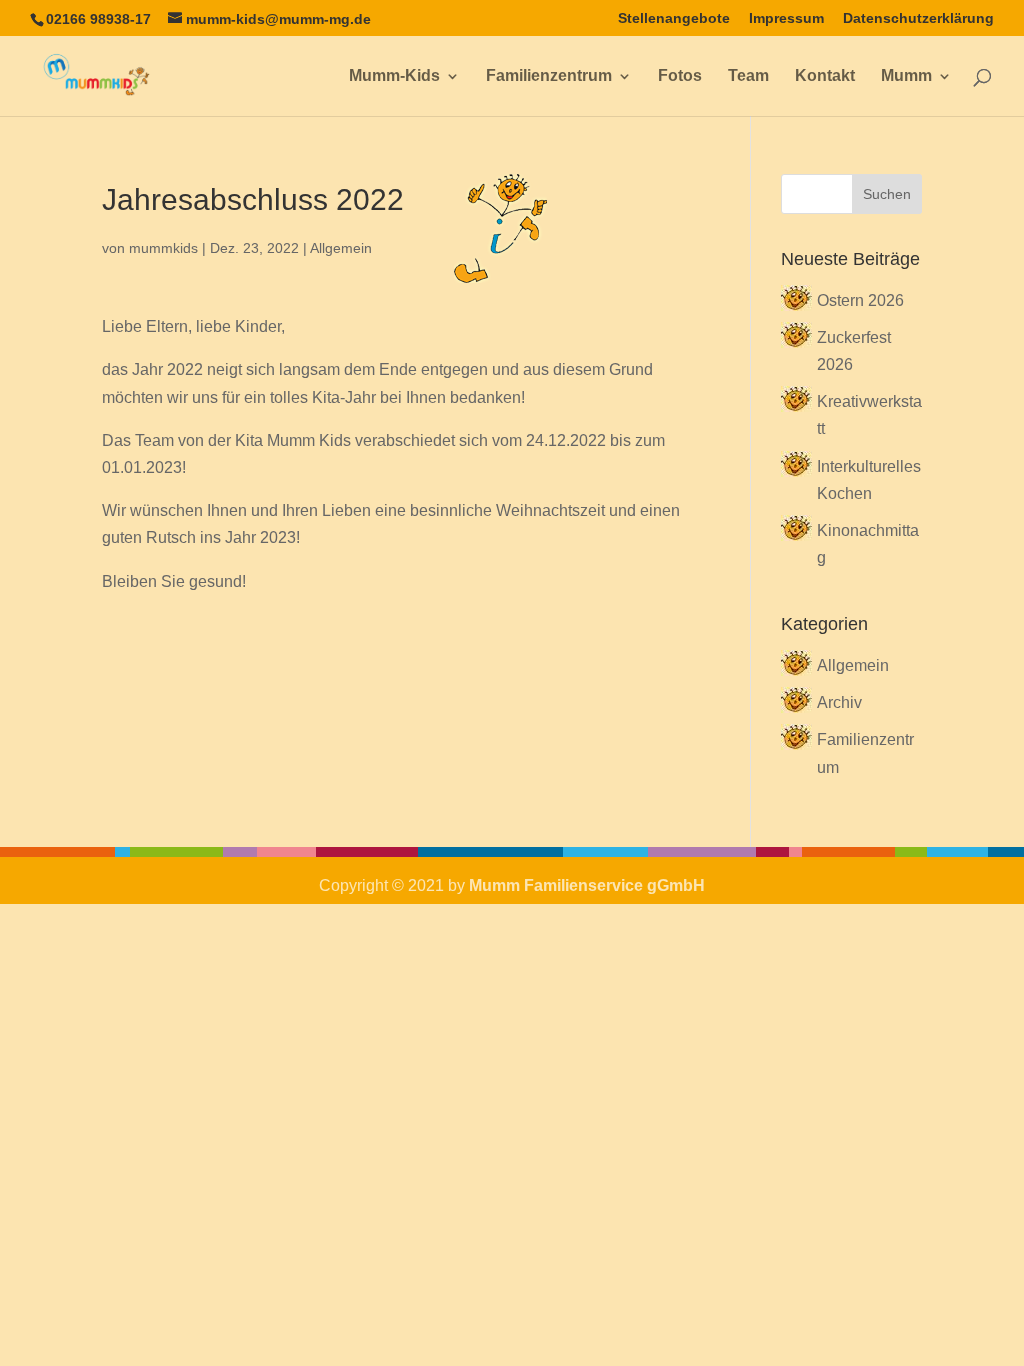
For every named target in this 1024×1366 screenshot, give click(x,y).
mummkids (163, 248)
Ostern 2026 (860, 300)
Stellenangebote (674, 18)
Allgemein (341, 248)
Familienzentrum (549, 76)
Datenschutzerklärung (918, 18)
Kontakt (825, 76)
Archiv (839, 702)
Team (748, 76)
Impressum (786, 18)
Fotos (680, 76)
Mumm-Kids (394, 76)
